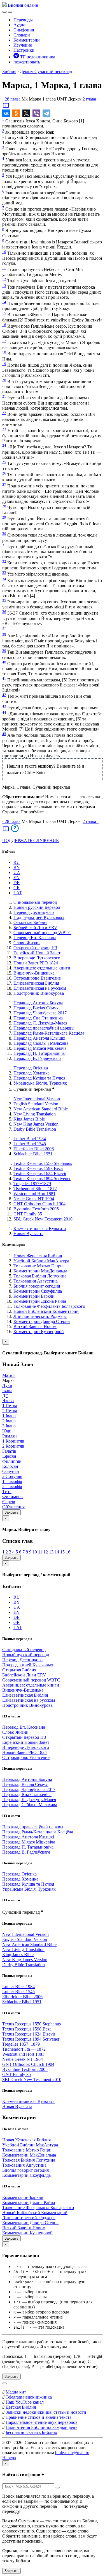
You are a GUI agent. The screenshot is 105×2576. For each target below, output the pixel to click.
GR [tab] (17, 888)
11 (4, 268)
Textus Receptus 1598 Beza (38, 1168)
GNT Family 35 (28, 1214)
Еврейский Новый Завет (37, 953)
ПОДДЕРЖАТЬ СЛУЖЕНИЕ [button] (31, 840)
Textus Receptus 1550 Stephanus (43, 1163)
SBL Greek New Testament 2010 (43, 1219)
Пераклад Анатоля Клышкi (39, 1038)
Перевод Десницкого (34, 912)
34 (4, 579)
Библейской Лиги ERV (35, 928)
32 (4, 561)
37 (4, 628)
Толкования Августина (36, 1281)
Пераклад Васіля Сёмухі (37, 1008)
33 (4, 573)
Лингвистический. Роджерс (40, 1316)
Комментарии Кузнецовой (39, 1332)
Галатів (9, 1451)
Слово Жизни (27, 943)
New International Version (37, 1099)
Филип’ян (12, 1461)
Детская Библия (21, 2407)
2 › (91, 99)
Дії (5, 1396)
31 (4, 545)
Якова (8, 1401)
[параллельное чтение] (6, 107)
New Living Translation (35, 1114)
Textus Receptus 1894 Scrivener (42, 1179)
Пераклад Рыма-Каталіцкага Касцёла (49, 1033)
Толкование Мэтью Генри (38, 1266)
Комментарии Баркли (34, 1296)
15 (4, 313)
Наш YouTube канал (25, 2402)
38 (4, 634)
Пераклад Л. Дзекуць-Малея (40, 1023)
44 (4, 712)
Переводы (23, 20)
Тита (7, 1492)
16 (4, 325)
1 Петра (10, 1406)
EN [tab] (17, 878)
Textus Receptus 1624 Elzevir (40, 1173)
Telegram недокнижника (29, 2397)
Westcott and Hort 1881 (34, 1194)
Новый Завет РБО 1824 (36, 963)
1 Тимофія (12, 1481)
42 (4, 695)
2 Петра (10, 1411)
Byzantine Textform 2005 (36, 1209)
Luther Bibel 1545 (30, 1144)
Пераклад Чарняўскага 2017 (40, 1013)
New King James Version (36, 1124)
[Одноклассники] (16, 113)
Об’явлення (13, 1507)
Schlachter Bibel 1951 (33, 1154)
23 (4, 429)
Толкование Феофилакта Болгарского (49, 1306)
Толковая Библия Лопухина (40, 1276)
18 (4, 352)
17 (4, 341)
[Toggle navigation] (10, 12)
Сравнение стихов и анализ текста (39, 2417)
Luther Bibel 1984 (30, 1139)
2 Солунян (12, 1476)
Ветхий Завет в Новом (35, 1326)
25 (4, 462)
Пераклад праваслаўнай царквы (44, 1028)
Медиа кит (16, 2392)
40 (4, 662)
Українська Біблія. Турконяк (40, 1083)
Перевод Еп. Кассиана (35, 938)
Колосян (10, 1466)
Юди (7, 1431)
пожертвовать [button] (27, 62)
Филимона (12, 1497)
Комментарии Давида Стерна (42, 1321)
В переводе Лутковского (37, 958)
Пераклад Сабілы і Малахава (41, 1043)
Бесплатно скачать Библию (31, 2432)
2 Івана (9, 1421)
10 (4, 252)
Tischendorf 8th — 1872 (35, 1189)
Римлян (10, 1436)
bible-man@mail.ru (72, 2453)
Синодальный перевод (35, 902)
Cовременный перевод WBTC (42, 933)
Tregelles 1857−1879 (32, 1184)
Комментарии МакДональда (40, 1271)
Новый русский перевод (37, 907)
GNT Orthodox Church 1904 (39, 1204)
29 (4, 517)
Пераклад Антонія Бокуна (38, 1003)
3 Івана (9, 1426)
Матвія (9, 1375)
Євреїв (9, 1502)
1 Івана (9, 1416)
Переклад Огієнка (31, 1068)
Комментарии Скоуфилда (38, 1291)
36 (4, 612)
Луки (7, 1385)
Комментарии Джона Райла (40, 1301)
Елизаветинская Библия (36, 983)
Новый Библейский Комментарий (46, 1311)
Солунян (11, 1471)
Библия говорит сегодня (37, 1286)
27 (4, 484)
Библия (9, 71)
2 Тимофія (12, 1486)
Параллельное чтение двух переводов (42, 2422)
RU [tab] (17, 862)
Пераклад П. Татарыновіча (39, 1053)
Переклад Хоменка (32, 1073)
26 (4, 473)
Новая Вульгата (28, 1234)
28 (4, 506)
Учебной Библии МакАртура (41, 1261)
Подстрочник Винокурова (39, 993)
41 (4, 678)
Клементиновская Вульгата (40, 1228)
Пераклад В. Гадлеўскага (37, 1058)
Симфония (24, 30)
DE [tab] (17, 883)
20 (4, 380)
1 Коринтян (13, 1441)
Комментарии (27, 40)
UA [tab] (17, 872)
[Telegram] (46, 113)
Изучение (23, 45)
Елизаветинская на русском (40, 988)
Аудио (19, 25)
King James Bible (29, 1119)
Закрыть (11, 1512)
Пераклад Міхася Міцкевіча (40, 1048)
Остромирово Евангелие (37, 978)
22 (4, 413)
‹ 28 (11, 99)
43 (4, 706)
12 (4, 279)
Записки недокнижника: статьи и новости (46, 2412)
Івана (7, 1390)
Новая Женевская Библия (38, 1256)
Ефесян (9, 1456)
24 (4, 445)
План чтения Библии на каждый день (41, 2427)
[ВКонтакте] (6, 113)
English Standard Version (36, 1104)
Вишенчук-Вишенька (34, 973)
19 (4, 364)
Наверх (9, 2458)
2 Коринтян (13, 1446)
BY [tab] (17, 867)
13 (4, 286)
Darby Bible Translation (35, 1129)
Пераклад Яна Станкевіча (38, 1018)
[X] (26, 113)
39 (4, 651)
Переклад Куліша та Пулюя (39, 1078)
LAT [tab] (18, 893)
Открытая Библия (30, 922)
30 (4, 534)
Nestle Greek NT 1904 (34, 1199)
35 (4, 600)
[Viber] (36, 113)
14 (4, 302)
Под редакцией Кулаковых (39, 917)
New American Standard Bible (41, 1109)
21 (4, 396)
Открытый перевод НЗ (35, 948)
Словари (22, 35)
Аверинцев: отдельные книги (42, 968)
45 (4, 734)
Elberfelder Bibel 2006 (34, 1149)
